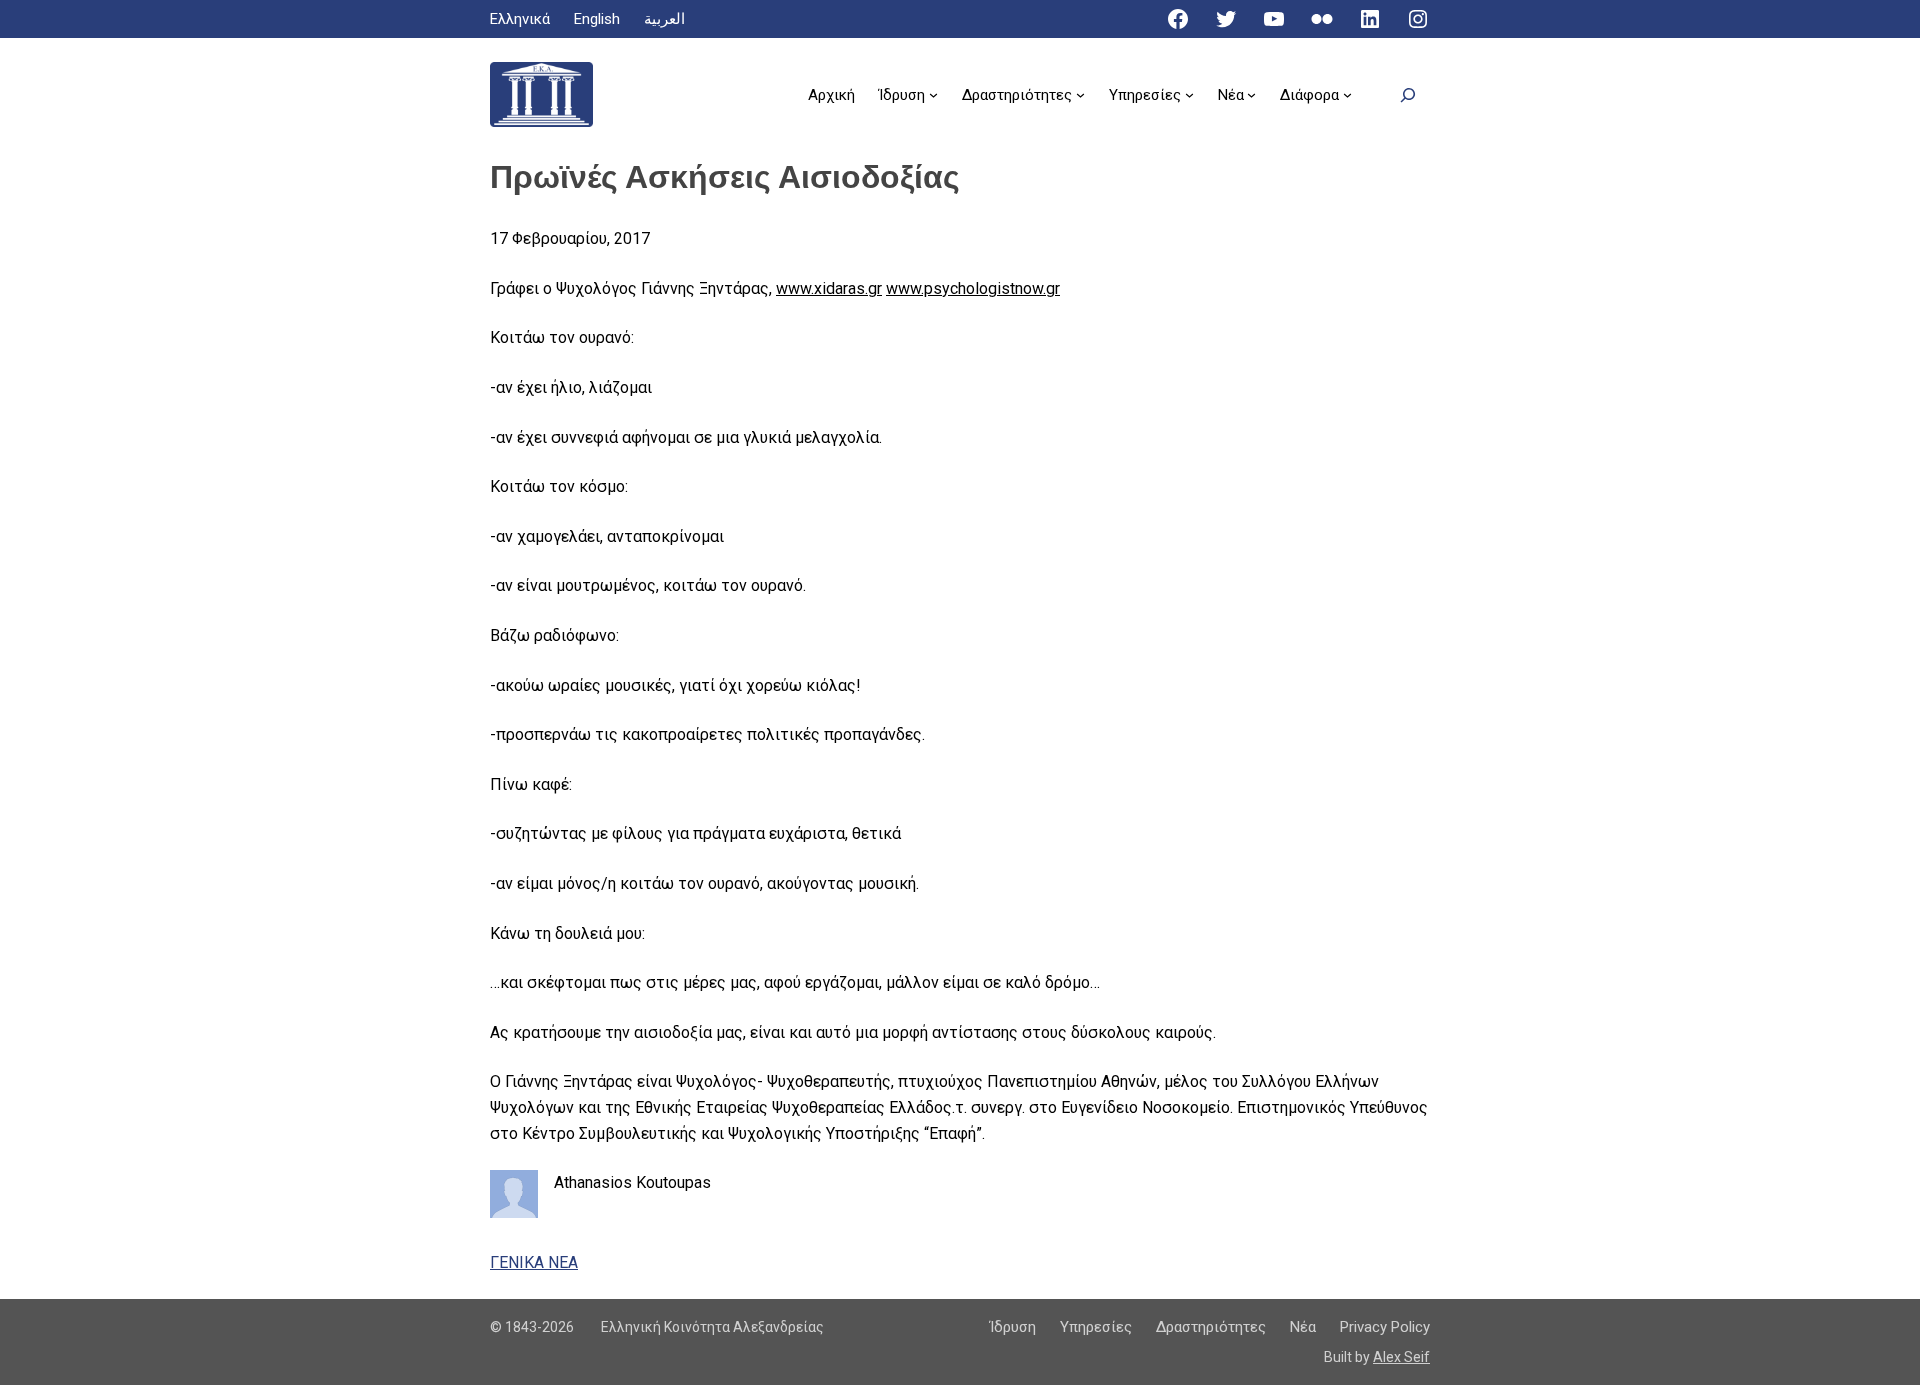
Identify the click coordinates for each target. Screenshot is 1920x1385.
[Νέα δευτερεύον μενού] (1251, 94)
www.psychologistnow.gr (973, 288)
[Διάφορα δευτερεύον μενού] (1347, 94)
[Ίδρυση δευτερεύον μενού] (933, 94)
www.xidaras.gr (829, 288)
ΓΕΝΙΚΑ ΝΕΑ (534, 1262)
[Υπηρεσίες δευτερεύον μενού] (1189, 94)
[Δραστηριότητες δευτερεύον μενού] (1080, 94)
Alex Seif (1401, 1357)
